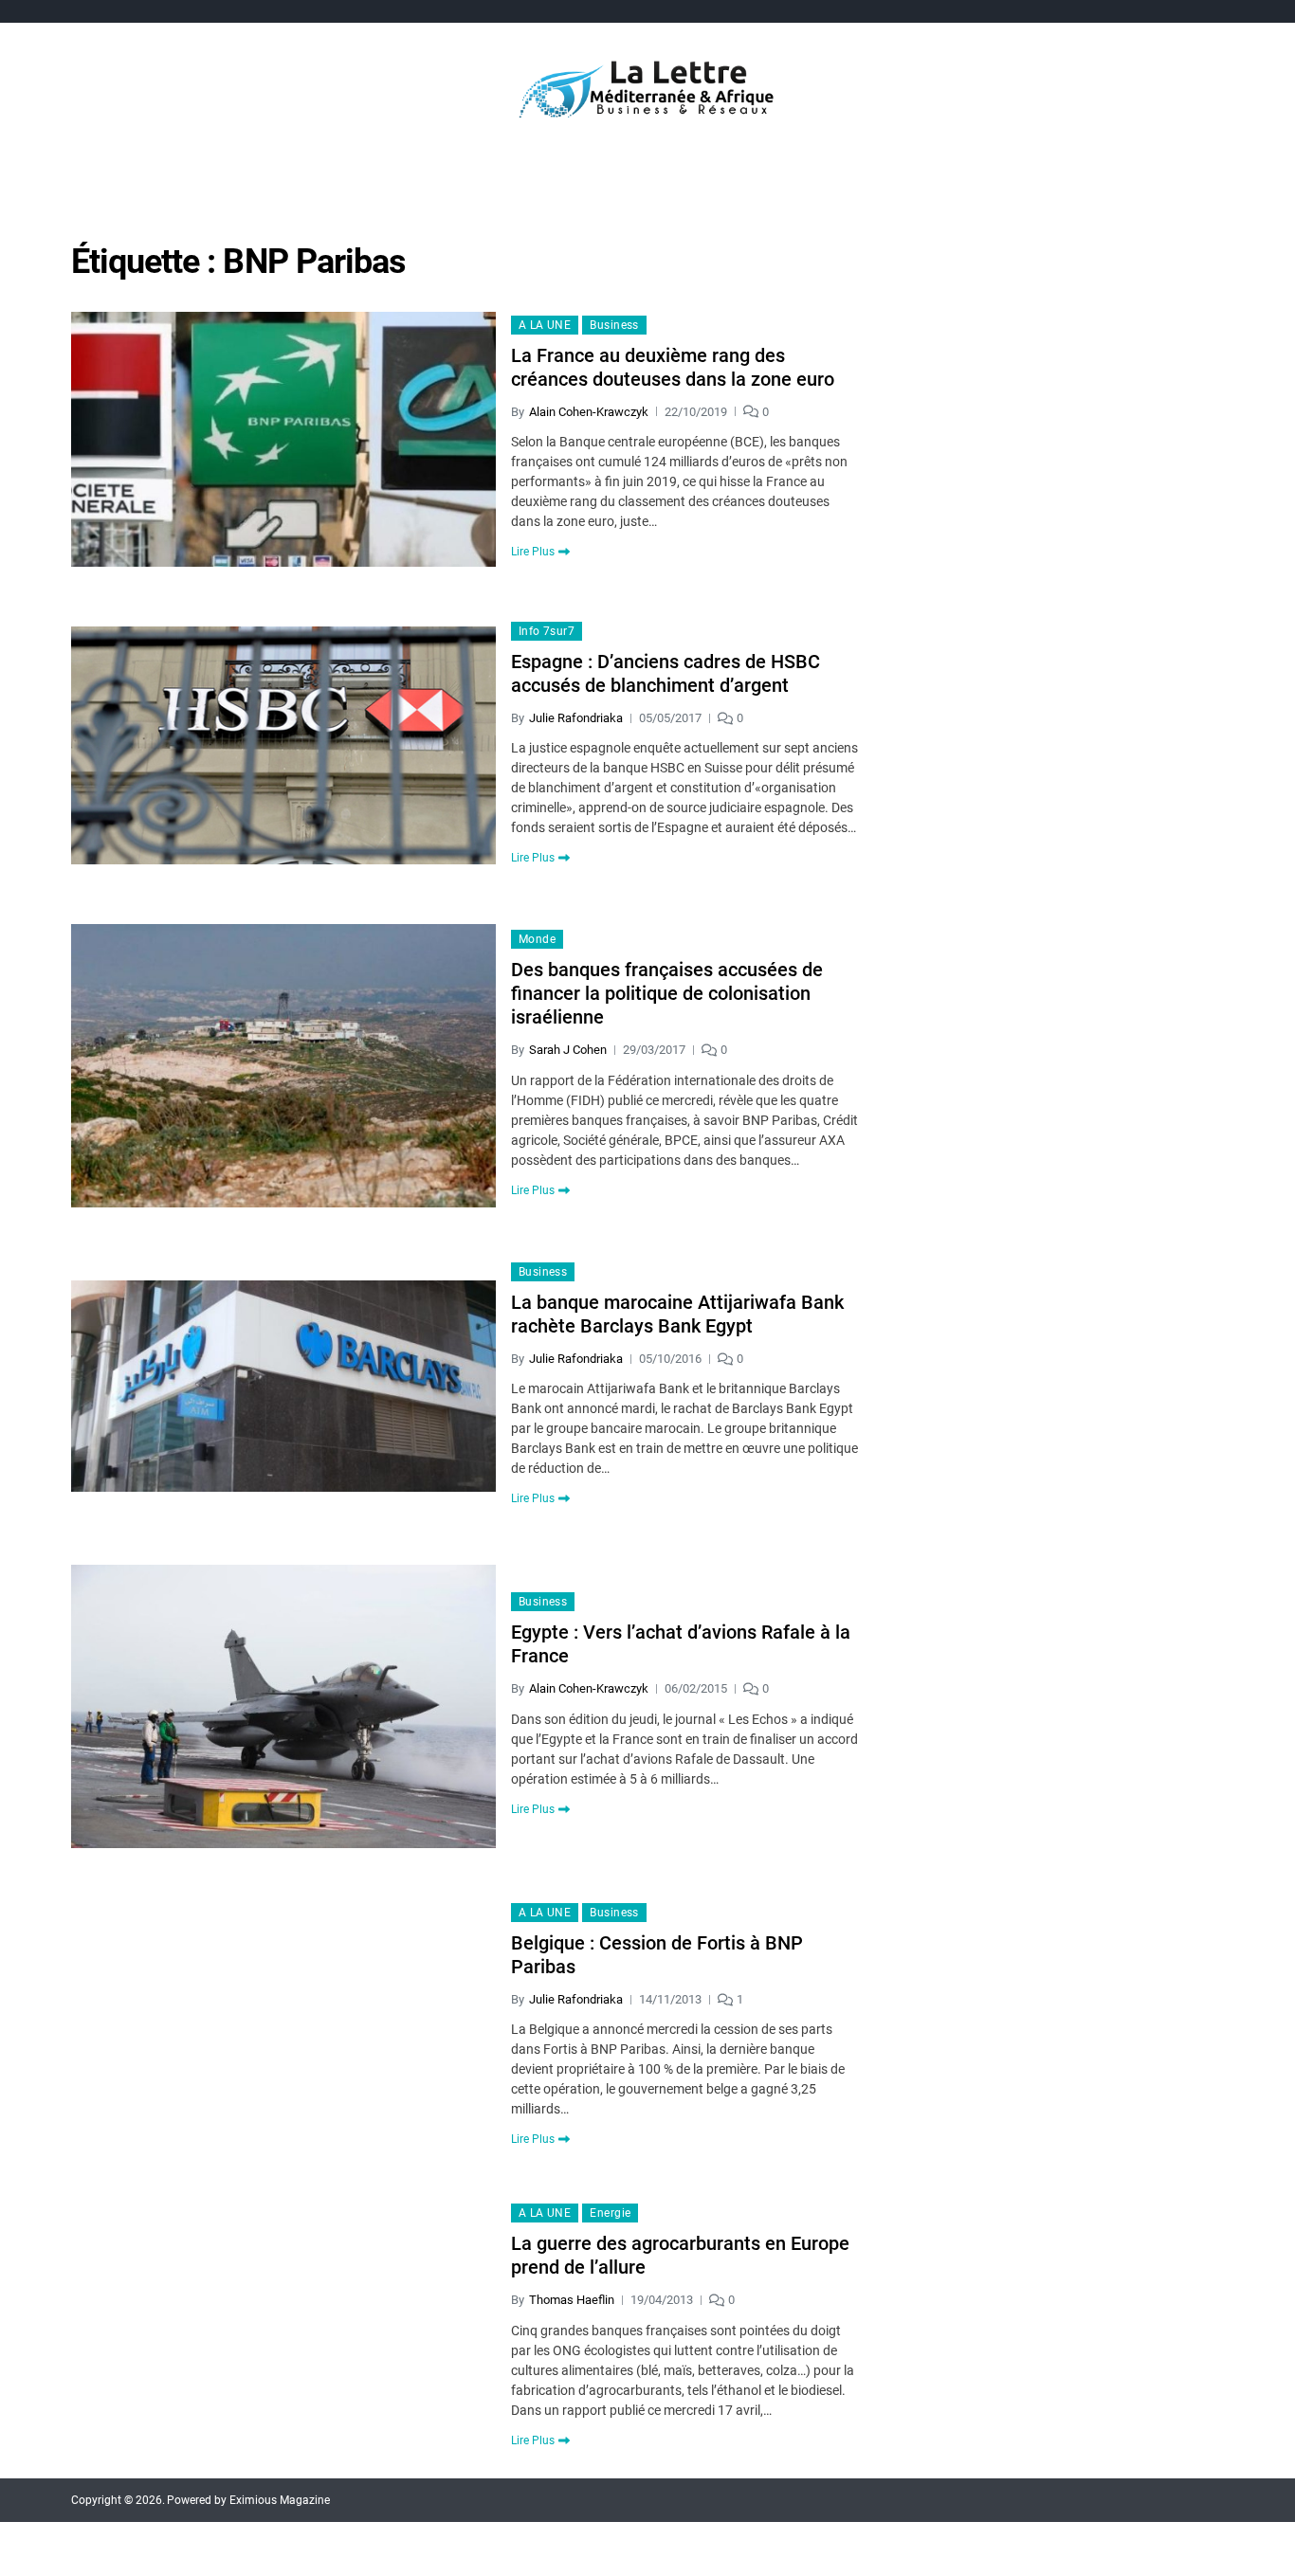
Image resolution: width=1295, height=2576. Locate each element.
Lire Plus (533, 552)
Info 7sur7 (547, 631)
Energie (610, 2213)
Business (614, 325)
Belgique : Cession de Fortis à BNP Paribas (657, 1955)
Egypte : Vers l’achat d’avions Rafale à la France (681, 1644)
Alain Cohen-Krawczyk (589, 412)
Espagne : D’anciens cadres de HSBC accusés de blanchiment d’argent (666, 673)
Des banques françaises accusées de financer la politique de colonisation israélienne (667, 993)
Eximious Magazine (280, 2500)
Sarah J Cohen (568, 1050)
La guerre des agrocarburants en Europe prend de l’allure (680, 2255)
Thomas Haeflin (572, 2300)
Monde (537, 939)
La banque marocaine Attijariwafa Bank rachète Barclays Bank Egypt (677, 1314)
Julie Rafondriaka (576, 718)
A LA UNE (545, 325)
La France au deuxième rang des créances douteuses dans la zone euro (673, 367)
